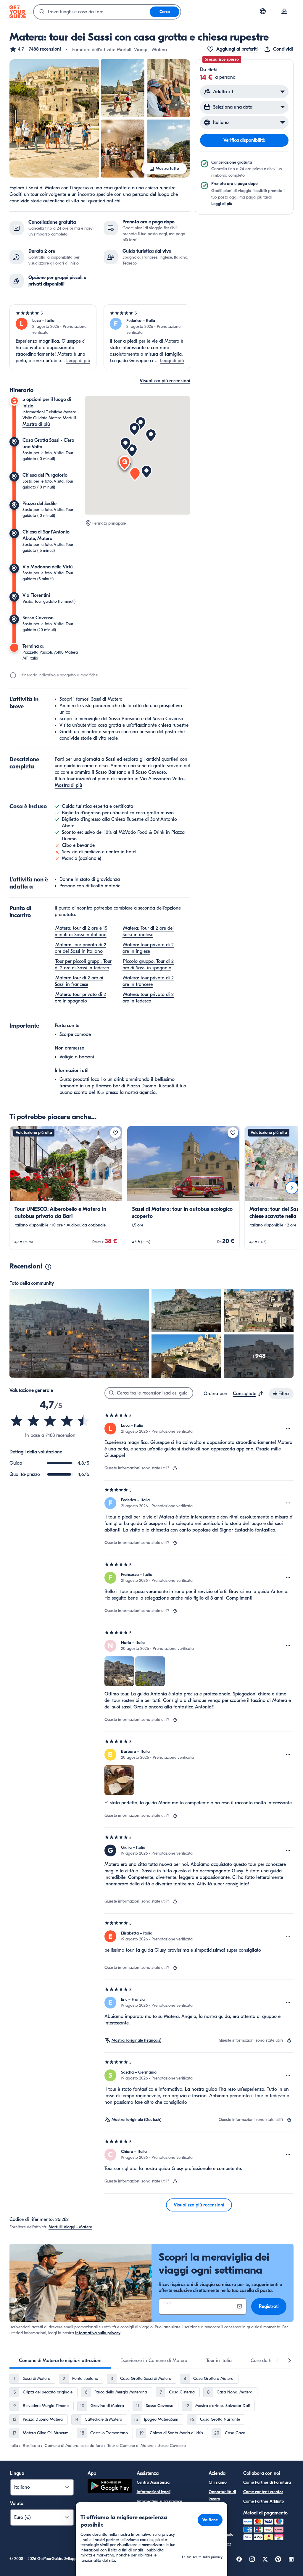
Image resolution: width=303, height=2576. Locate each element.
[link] (66, 1188)
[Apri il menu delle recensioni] (288, 1429)
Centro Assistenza (153, 2482)
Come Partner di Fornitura (267, 2482)
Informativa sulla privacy (98, 2333)
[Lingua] (263, 11)
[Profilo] (284, 12)
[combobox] (92, 12)
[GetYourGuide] (18, 12)
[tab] (60, 2361)
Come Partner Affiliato (264, 2501)
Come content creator (263, 2492)
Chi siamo (218, 2482)
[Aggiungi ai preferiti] (115, 1133)
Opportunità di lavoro (222, 2495)
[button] (35, 49)
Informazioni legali (154, 2492)
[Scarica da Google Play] (110, 2487)
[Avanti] (292, 1188)
